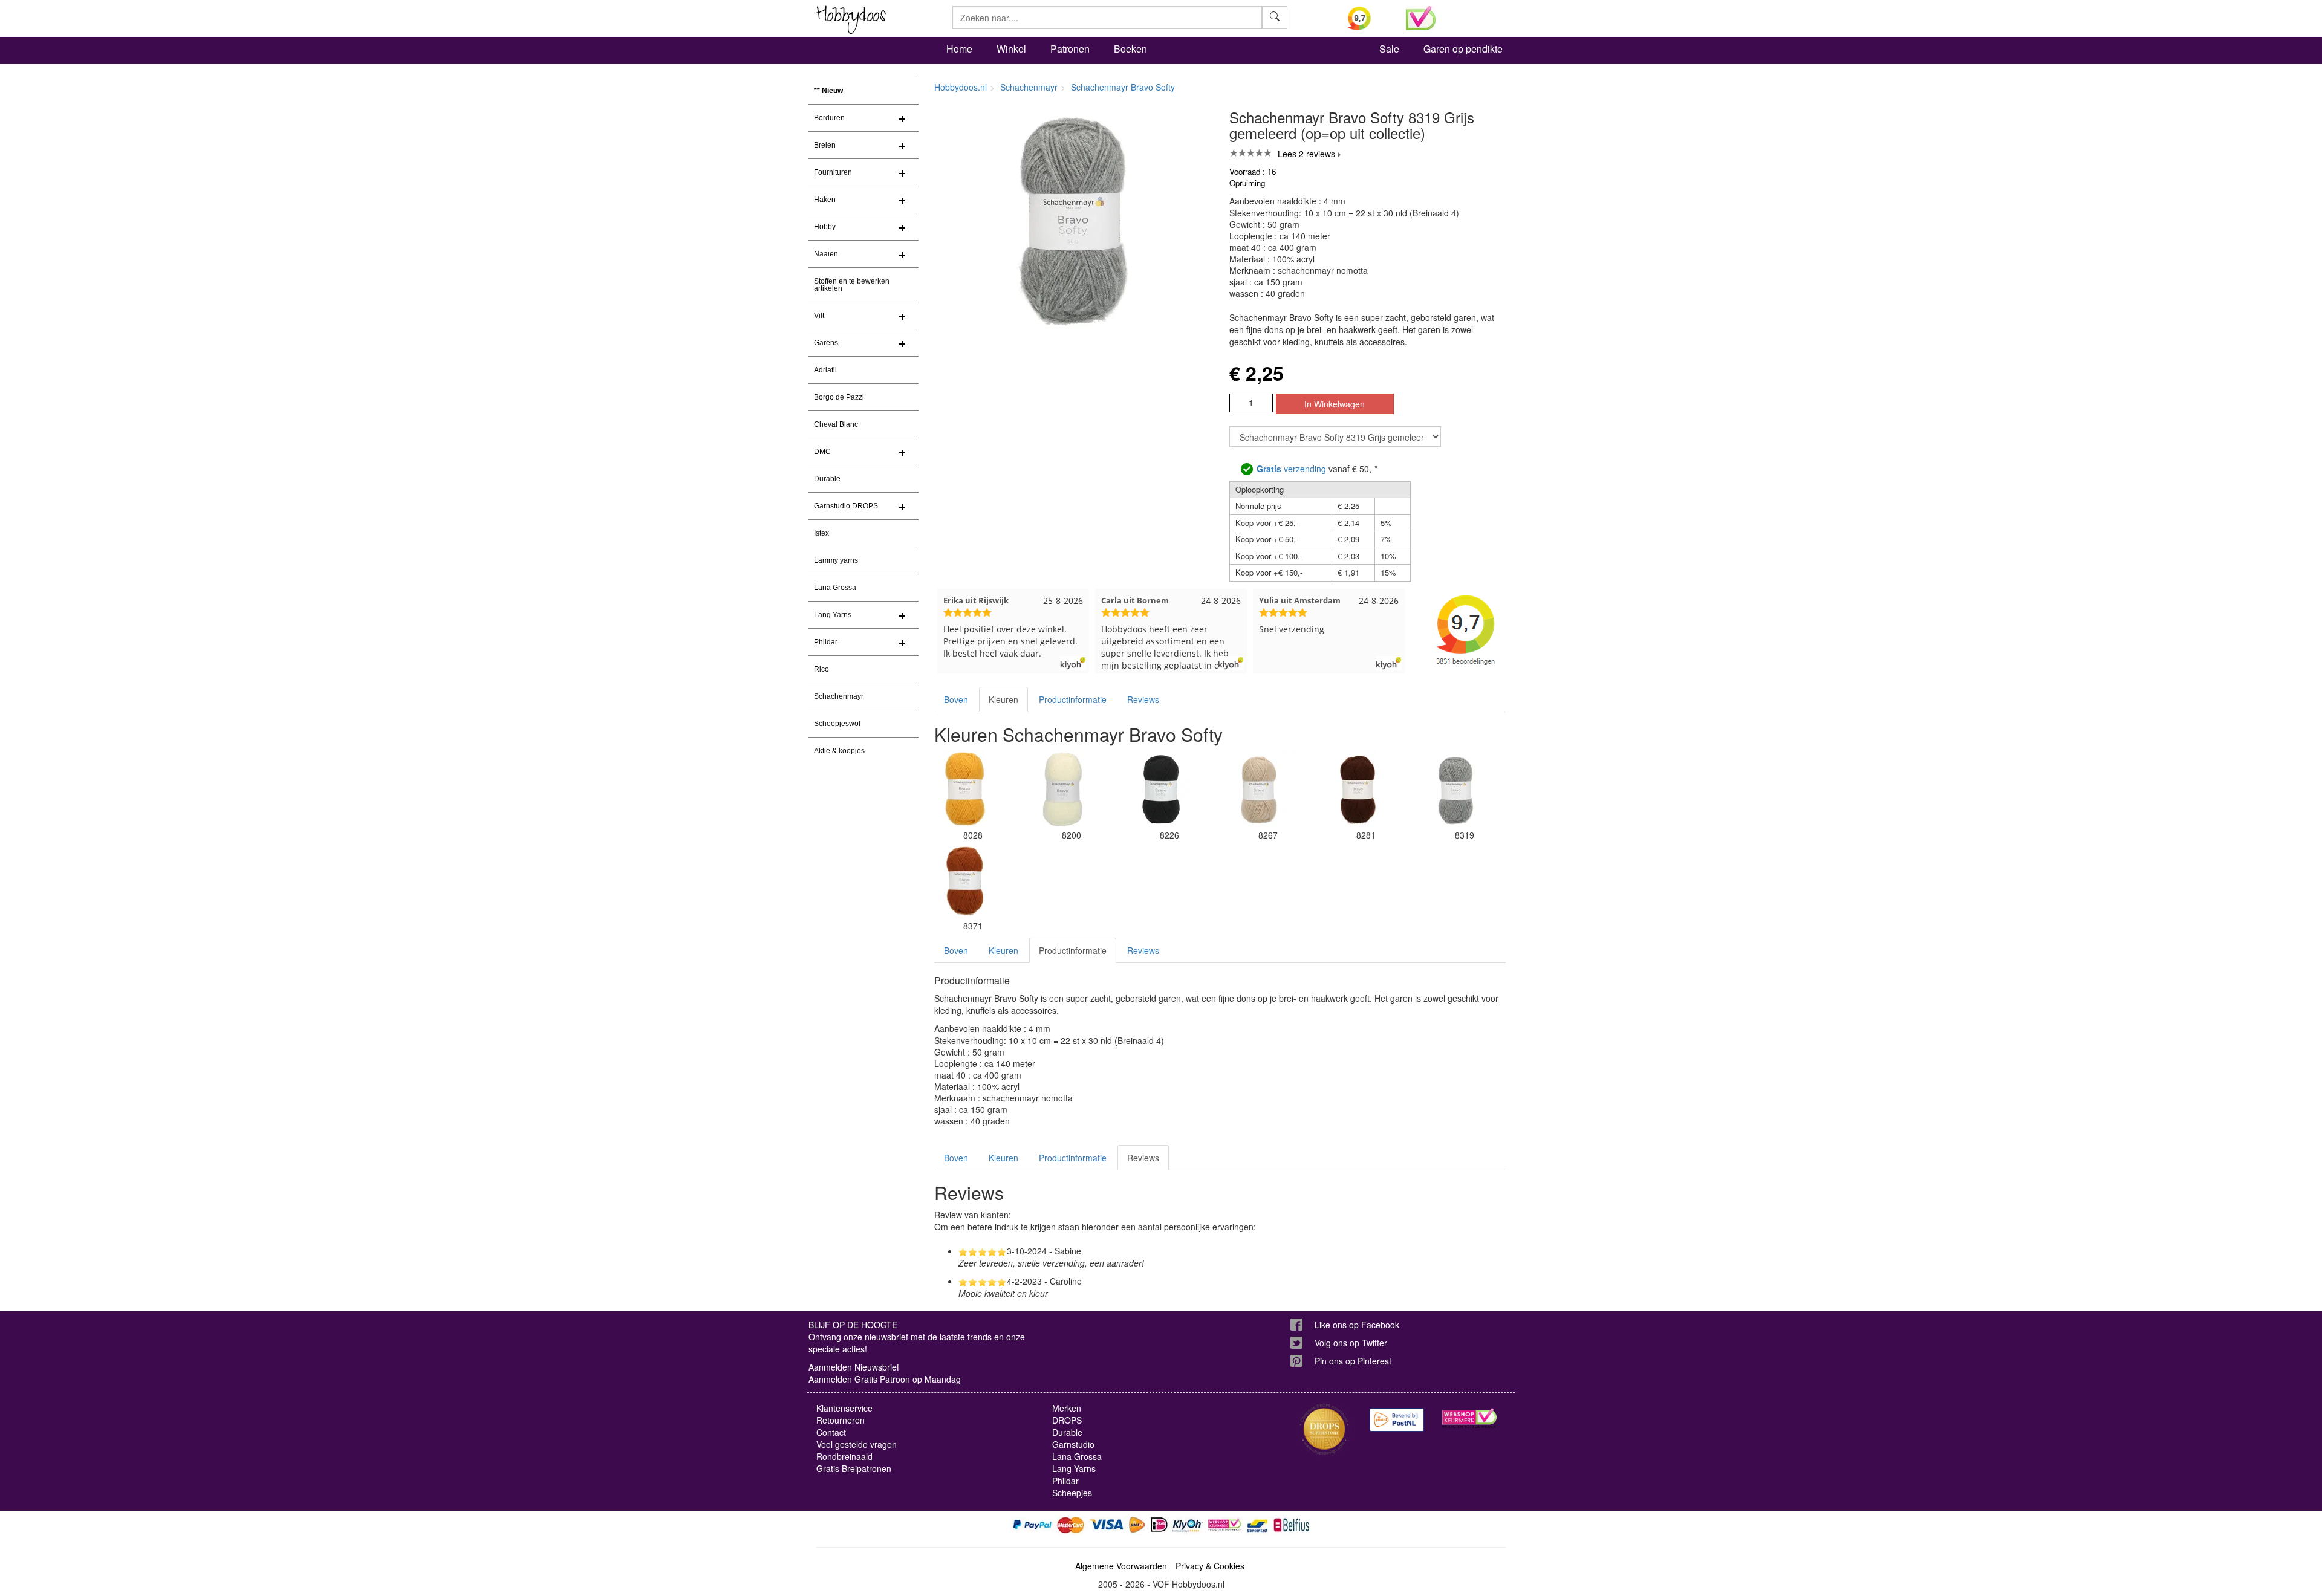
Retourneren (841, 1420)
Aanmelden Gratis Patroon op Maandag (885, 1379)
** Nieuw (828, 91)
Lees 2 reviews (1306, 154)
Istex (821, 533)
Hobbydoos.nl (961, 87)
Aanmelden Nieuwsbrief (854, 1367)
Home (959, 49)
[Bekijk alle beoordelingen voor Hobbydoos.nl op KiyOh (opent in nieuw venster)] (1368, 18)
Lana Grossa (835, 588)
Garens (826, 343)
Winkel (1011, 49)
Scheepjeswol (837, 724)
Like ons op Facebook (1357, 1325)
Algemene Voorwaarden (1121, 1566)
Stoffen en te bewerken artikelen (852, 285)
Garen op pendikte (1463, 49)
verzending (1291, 469)
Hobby (825, 227)
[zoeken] (1275, 18)
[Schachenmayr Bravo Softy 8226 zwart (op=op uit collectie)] (1161, 790)
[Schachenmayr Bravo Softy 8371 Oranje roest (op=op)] (964, 880)
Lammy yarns (836, 560)
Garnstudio (1073, 1444)
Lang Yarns (833, 615)
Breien (825, 145)
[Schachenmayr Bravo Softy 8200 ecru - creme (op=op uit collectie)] (1062, 790)
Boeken (1130, 49)
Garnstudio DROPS (846, 506)
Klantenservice (844, 1408)
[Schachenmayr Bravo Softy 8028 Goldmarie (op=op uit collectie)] (964, 790)
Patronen (1070, 49)
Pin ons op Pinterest (1353, 1361)
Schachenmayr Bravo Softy (1123, 87)
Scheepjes (1072, 1493)
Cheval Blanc (836, 424)
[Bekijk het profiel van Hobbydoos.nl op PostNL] (1397, 1420)
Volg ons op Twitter (1351, 1343)
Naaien (826, 254)
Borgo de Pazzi (839, 397)
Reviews (1143, 699)
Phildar (826, 642)
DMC (822, 452)
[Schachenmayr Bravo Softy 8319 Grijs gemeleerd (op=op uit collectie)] (1455, 790)
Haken (825, 199)
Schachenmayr (839, 696)
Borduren (829, 118)
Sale (1389, 49)
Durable (827, 479)
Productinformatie (1073, 699)
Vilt (819, 316)
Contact (831, 1432)
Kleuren (1003, 699)
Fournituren (833, 172)
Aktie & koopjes (839, 751)
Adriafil (825, 370)
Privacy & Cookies (1210, 1566)
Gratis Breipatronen (854, 1468)
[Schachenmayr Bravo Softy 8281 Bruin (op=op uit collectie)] (1358, 790)
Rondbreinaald (844, 1456)
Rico (821, 669)
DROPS (1067, 1420)
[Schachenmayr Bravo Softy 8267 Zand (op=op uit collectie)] (1259, 790)
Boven (956, 699)
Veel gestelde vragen (857, 1444)
